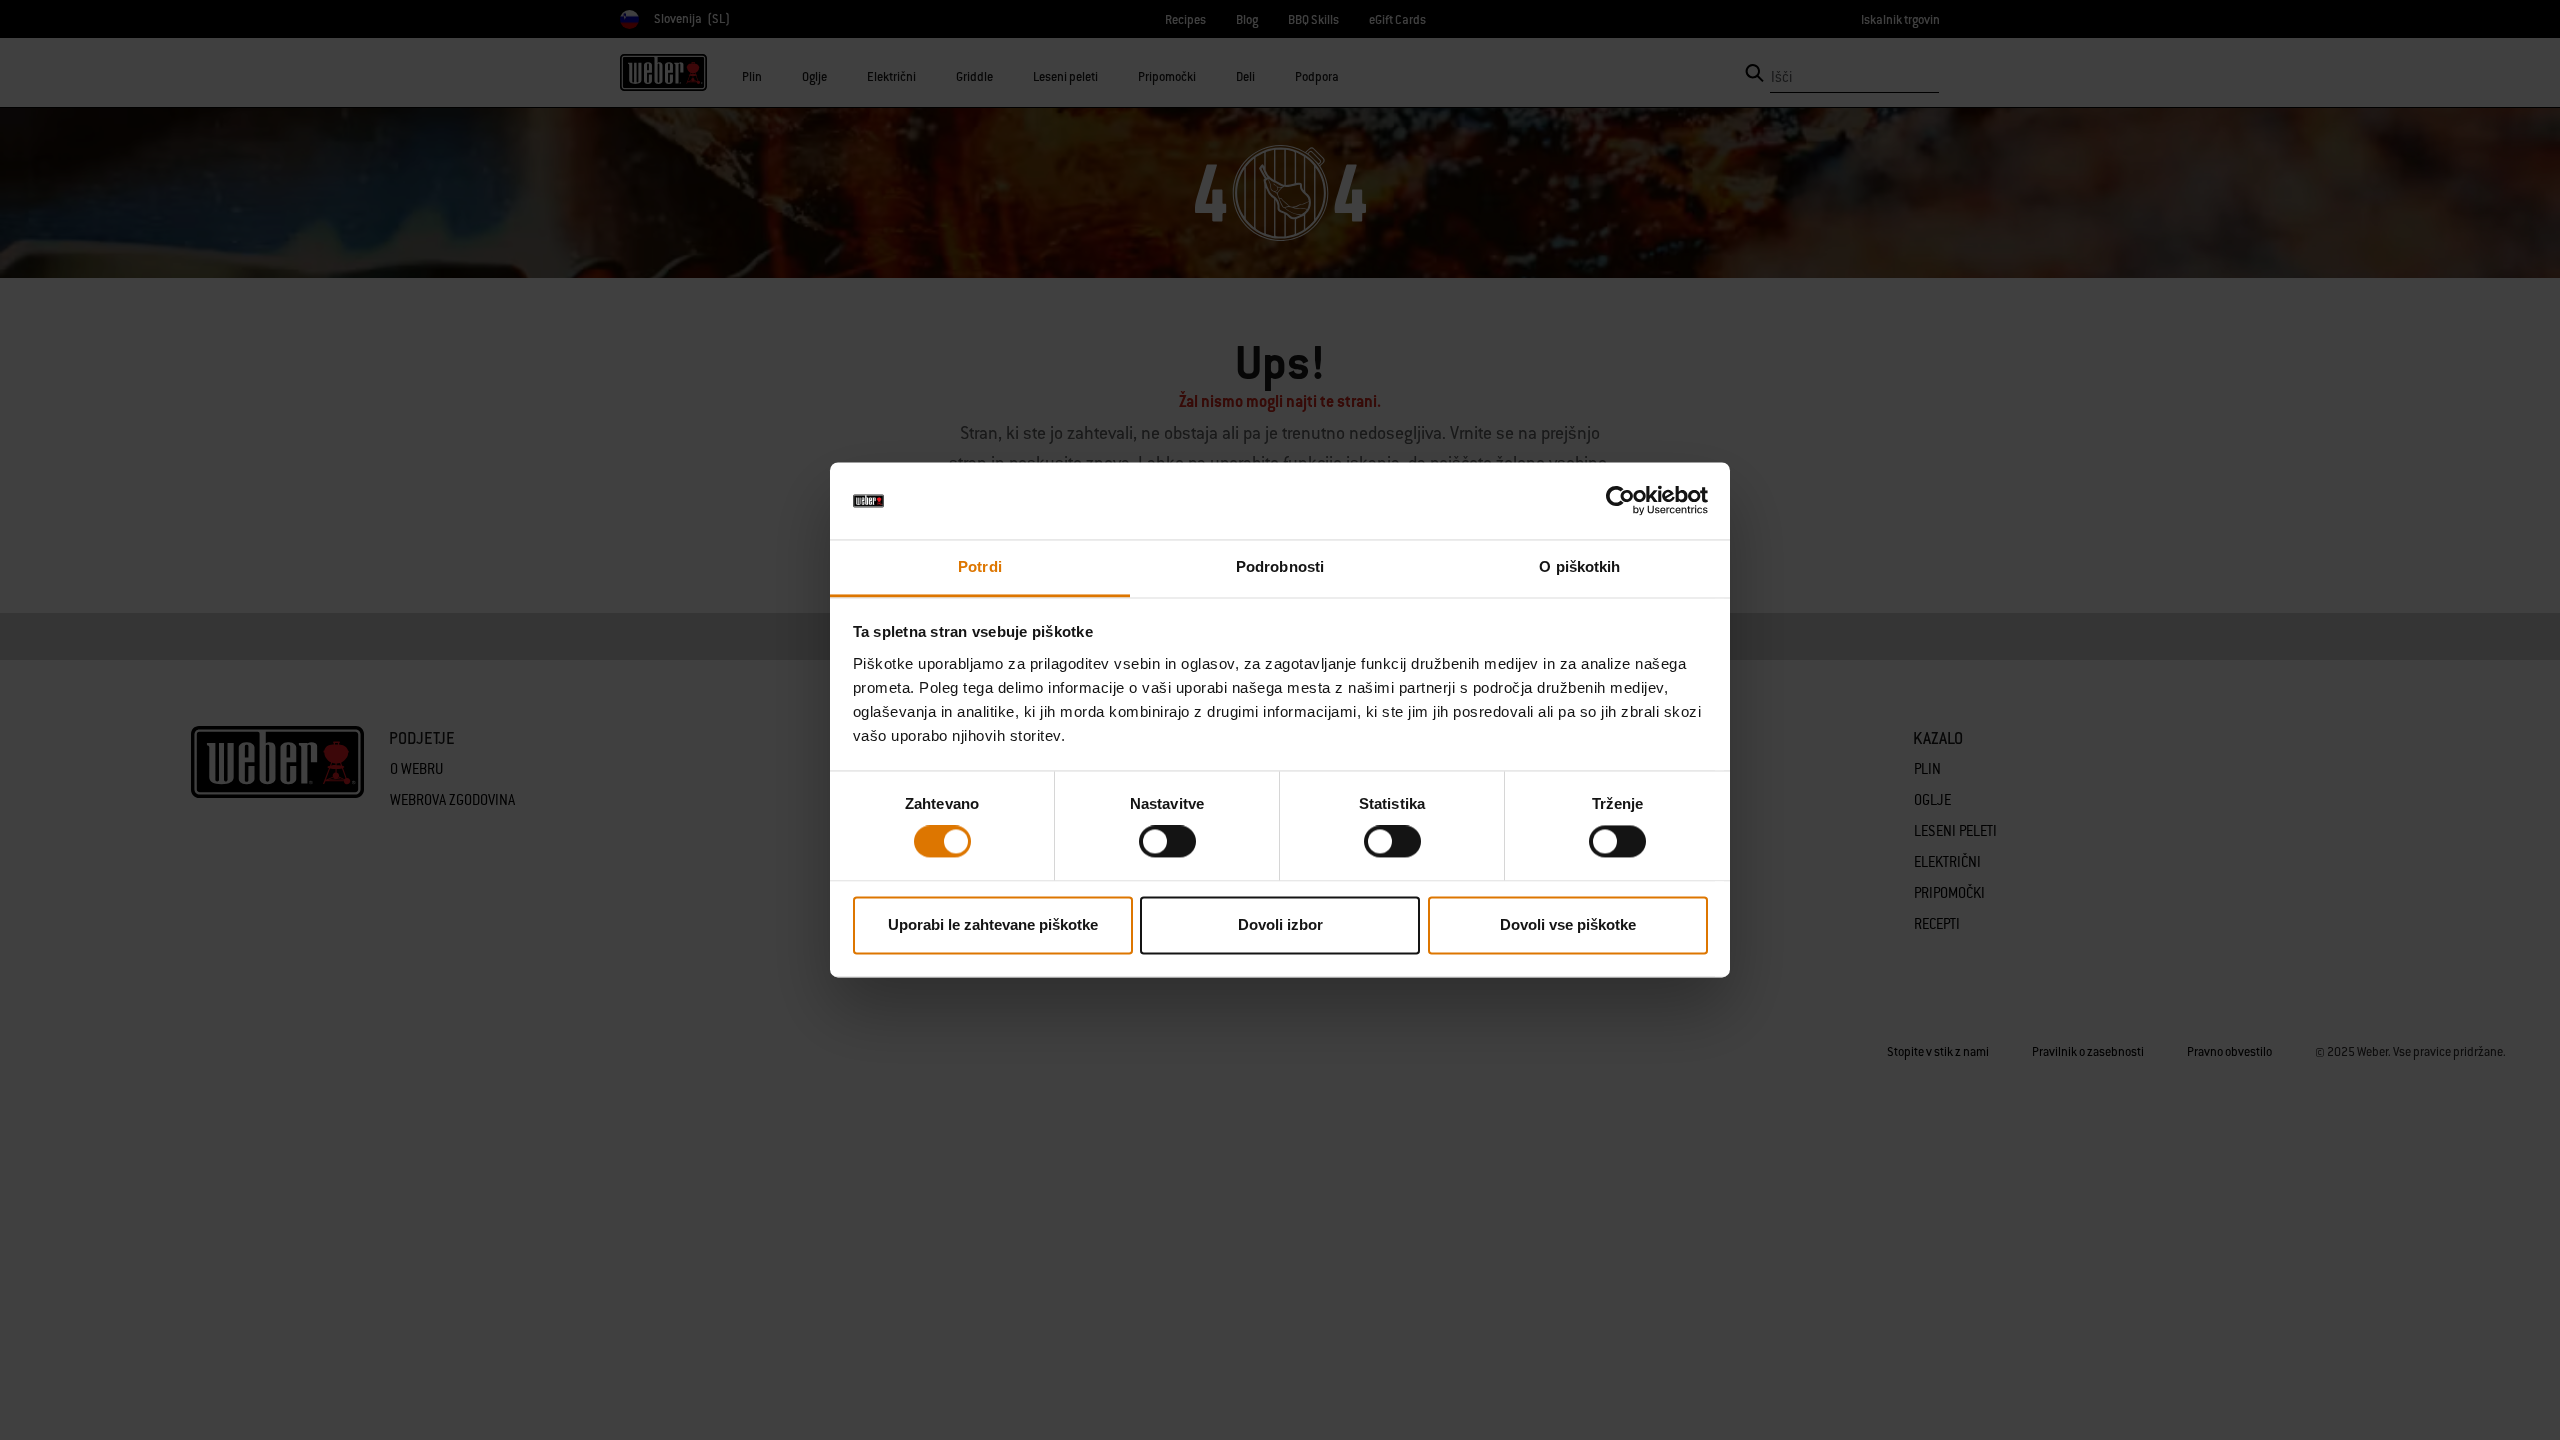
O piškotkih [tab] (1579, 566)
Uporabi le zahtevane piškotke (993, 924)
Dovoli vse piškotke (1568, 924)
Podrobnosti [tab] (1280, 566)
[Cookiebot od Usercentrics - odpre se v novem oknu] (1620, 501)
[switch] (1167, 842)
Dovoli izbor (1280, 924)
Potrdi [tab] (980, 566)
